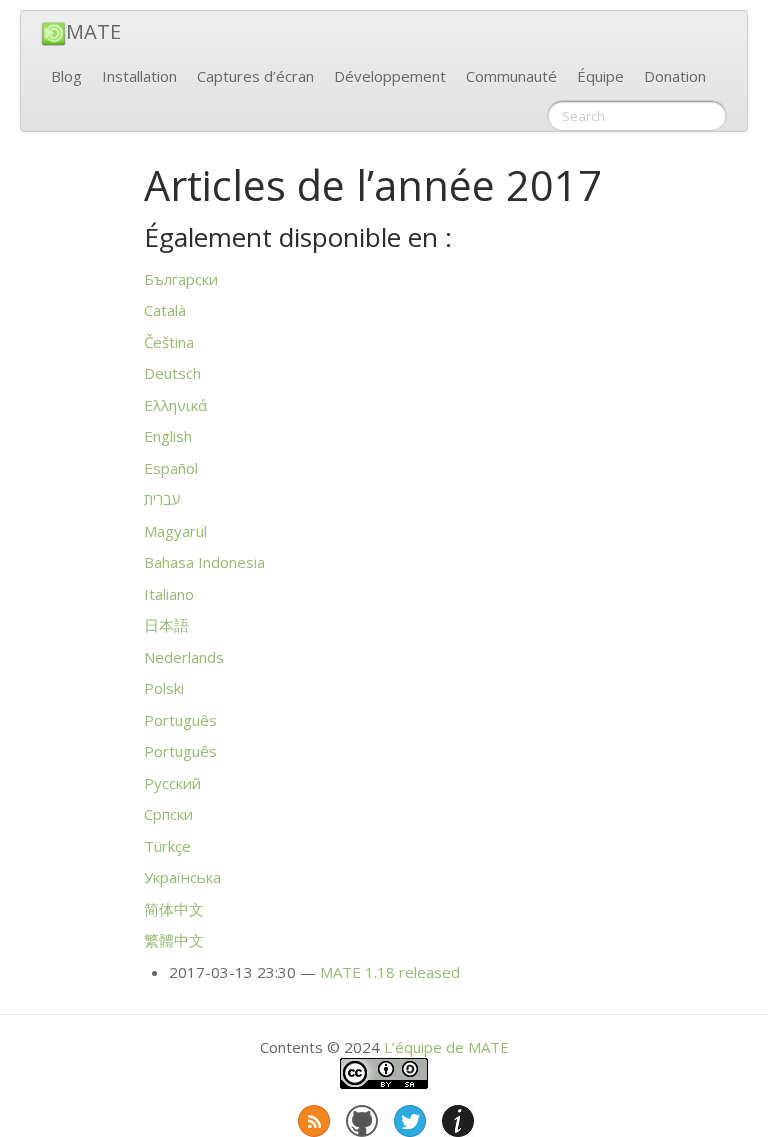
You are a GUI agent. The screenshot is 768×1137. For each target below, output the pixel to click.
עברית (162, 499)
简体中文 (174, 909)
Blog (66, 76)
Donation (675, 76)
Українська (182, 877)
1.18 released (390, 972)
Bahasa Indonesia (204, 562)
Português (180, 720)
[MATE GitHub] (360, 1117)
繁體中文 (174, 940)
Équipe (600, 76)
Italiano (169, 594)
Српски (168, 814)
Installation (139, 76)
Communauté (511, 76)
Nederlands (184, 657)
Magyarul (175, 531)
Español (171, 468)
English (168, 436)
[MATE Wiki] (456, 1117)
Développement (390, 76)
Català (165, 310)
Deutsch (172, 373)
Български (181, 279)
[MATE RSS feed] (312, 1117)
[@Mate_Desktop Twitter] (408, 1117)
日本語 (166, 625)
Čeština (169, 342)
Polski (164, 688)
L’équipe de (446, 1047)
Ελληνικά (175, 405)
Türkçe (167, 846)
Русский (172, 783)
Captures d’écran (255, 76)
